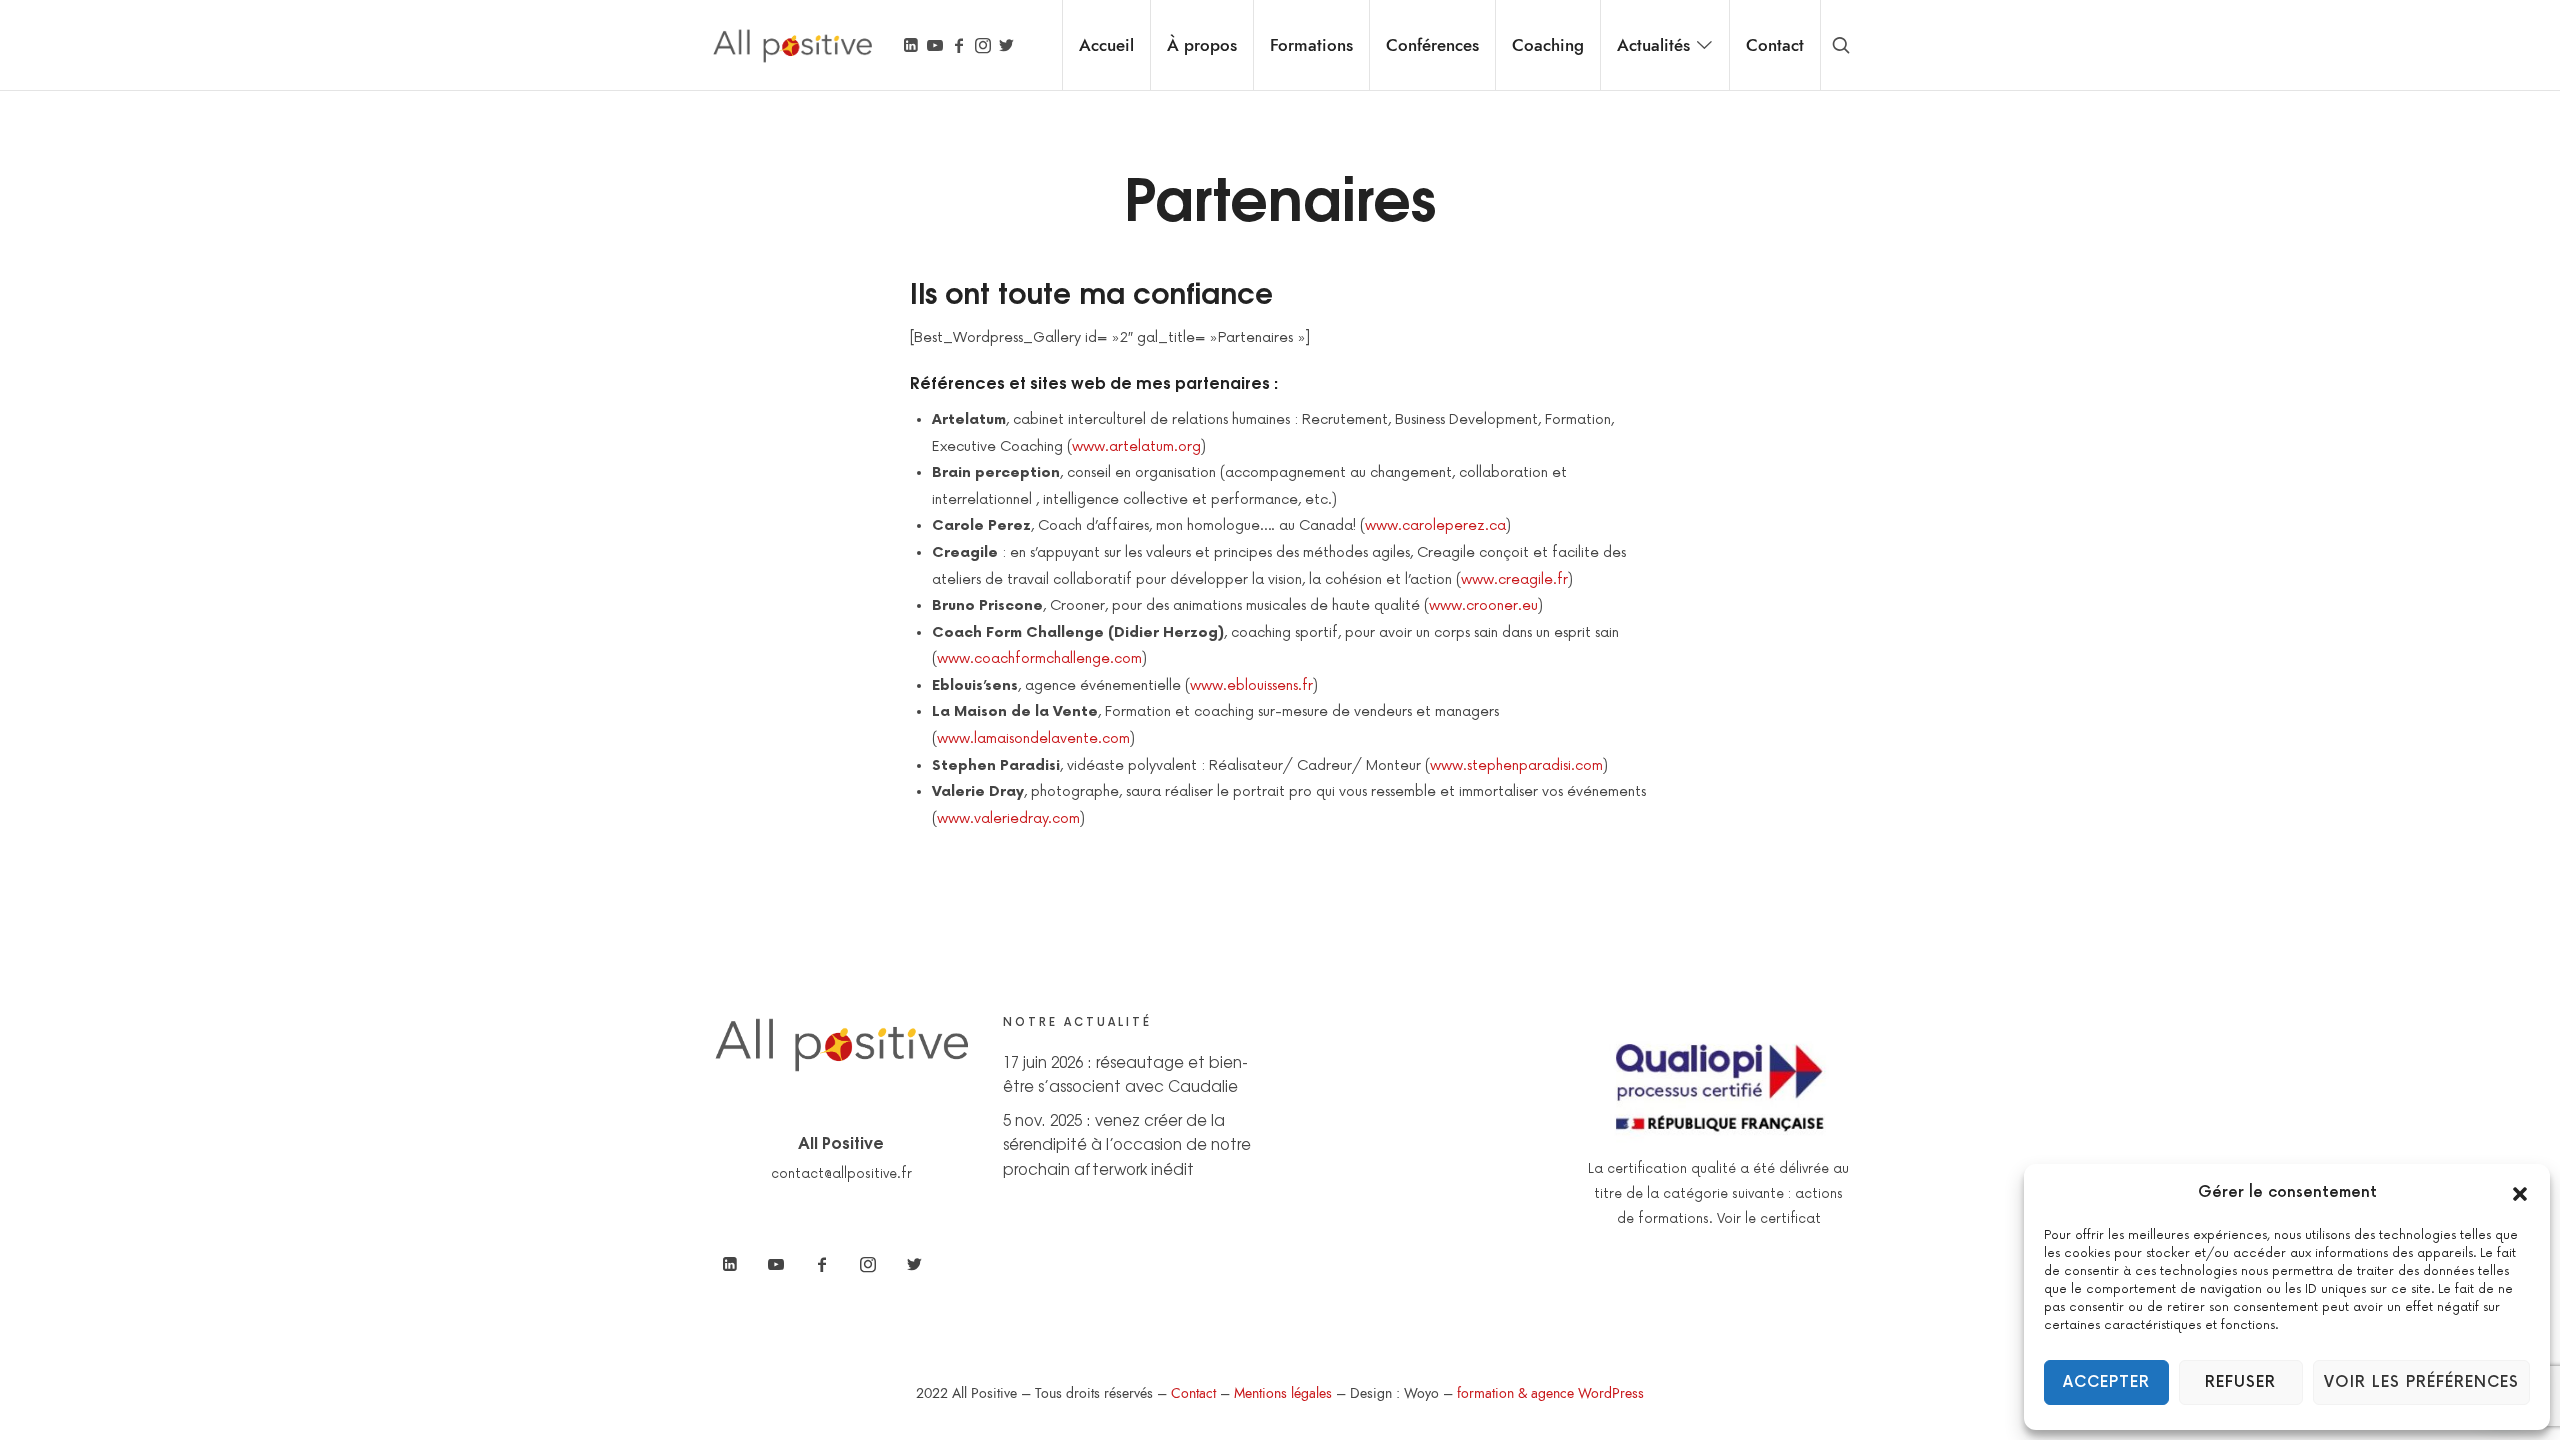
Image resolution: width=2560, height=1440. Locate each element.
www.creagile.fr (1514, 579)
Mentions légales (1283, 1393)
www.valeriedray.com (1008, 818)
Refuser (2240, 1382)
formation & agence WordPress (1550, 1393)
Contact (1193, 1393)
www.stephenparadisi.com (1516, 765)
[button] (2520, 1193)
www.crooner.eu (1483, 605)
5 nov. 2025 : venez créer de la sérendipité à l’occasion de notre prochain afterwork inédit (1127, 1144)
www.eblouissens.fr (1251, 685)
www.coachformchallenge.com (1039, 658)
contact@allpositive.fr (841, 1174)
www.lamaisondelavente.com (1033, 738)
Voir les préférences (2421, 1382)
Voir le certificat (1769, 1219)
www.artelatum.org (1136, 446)
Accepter (2106, 1382)
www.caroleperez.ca (1435, 525)
